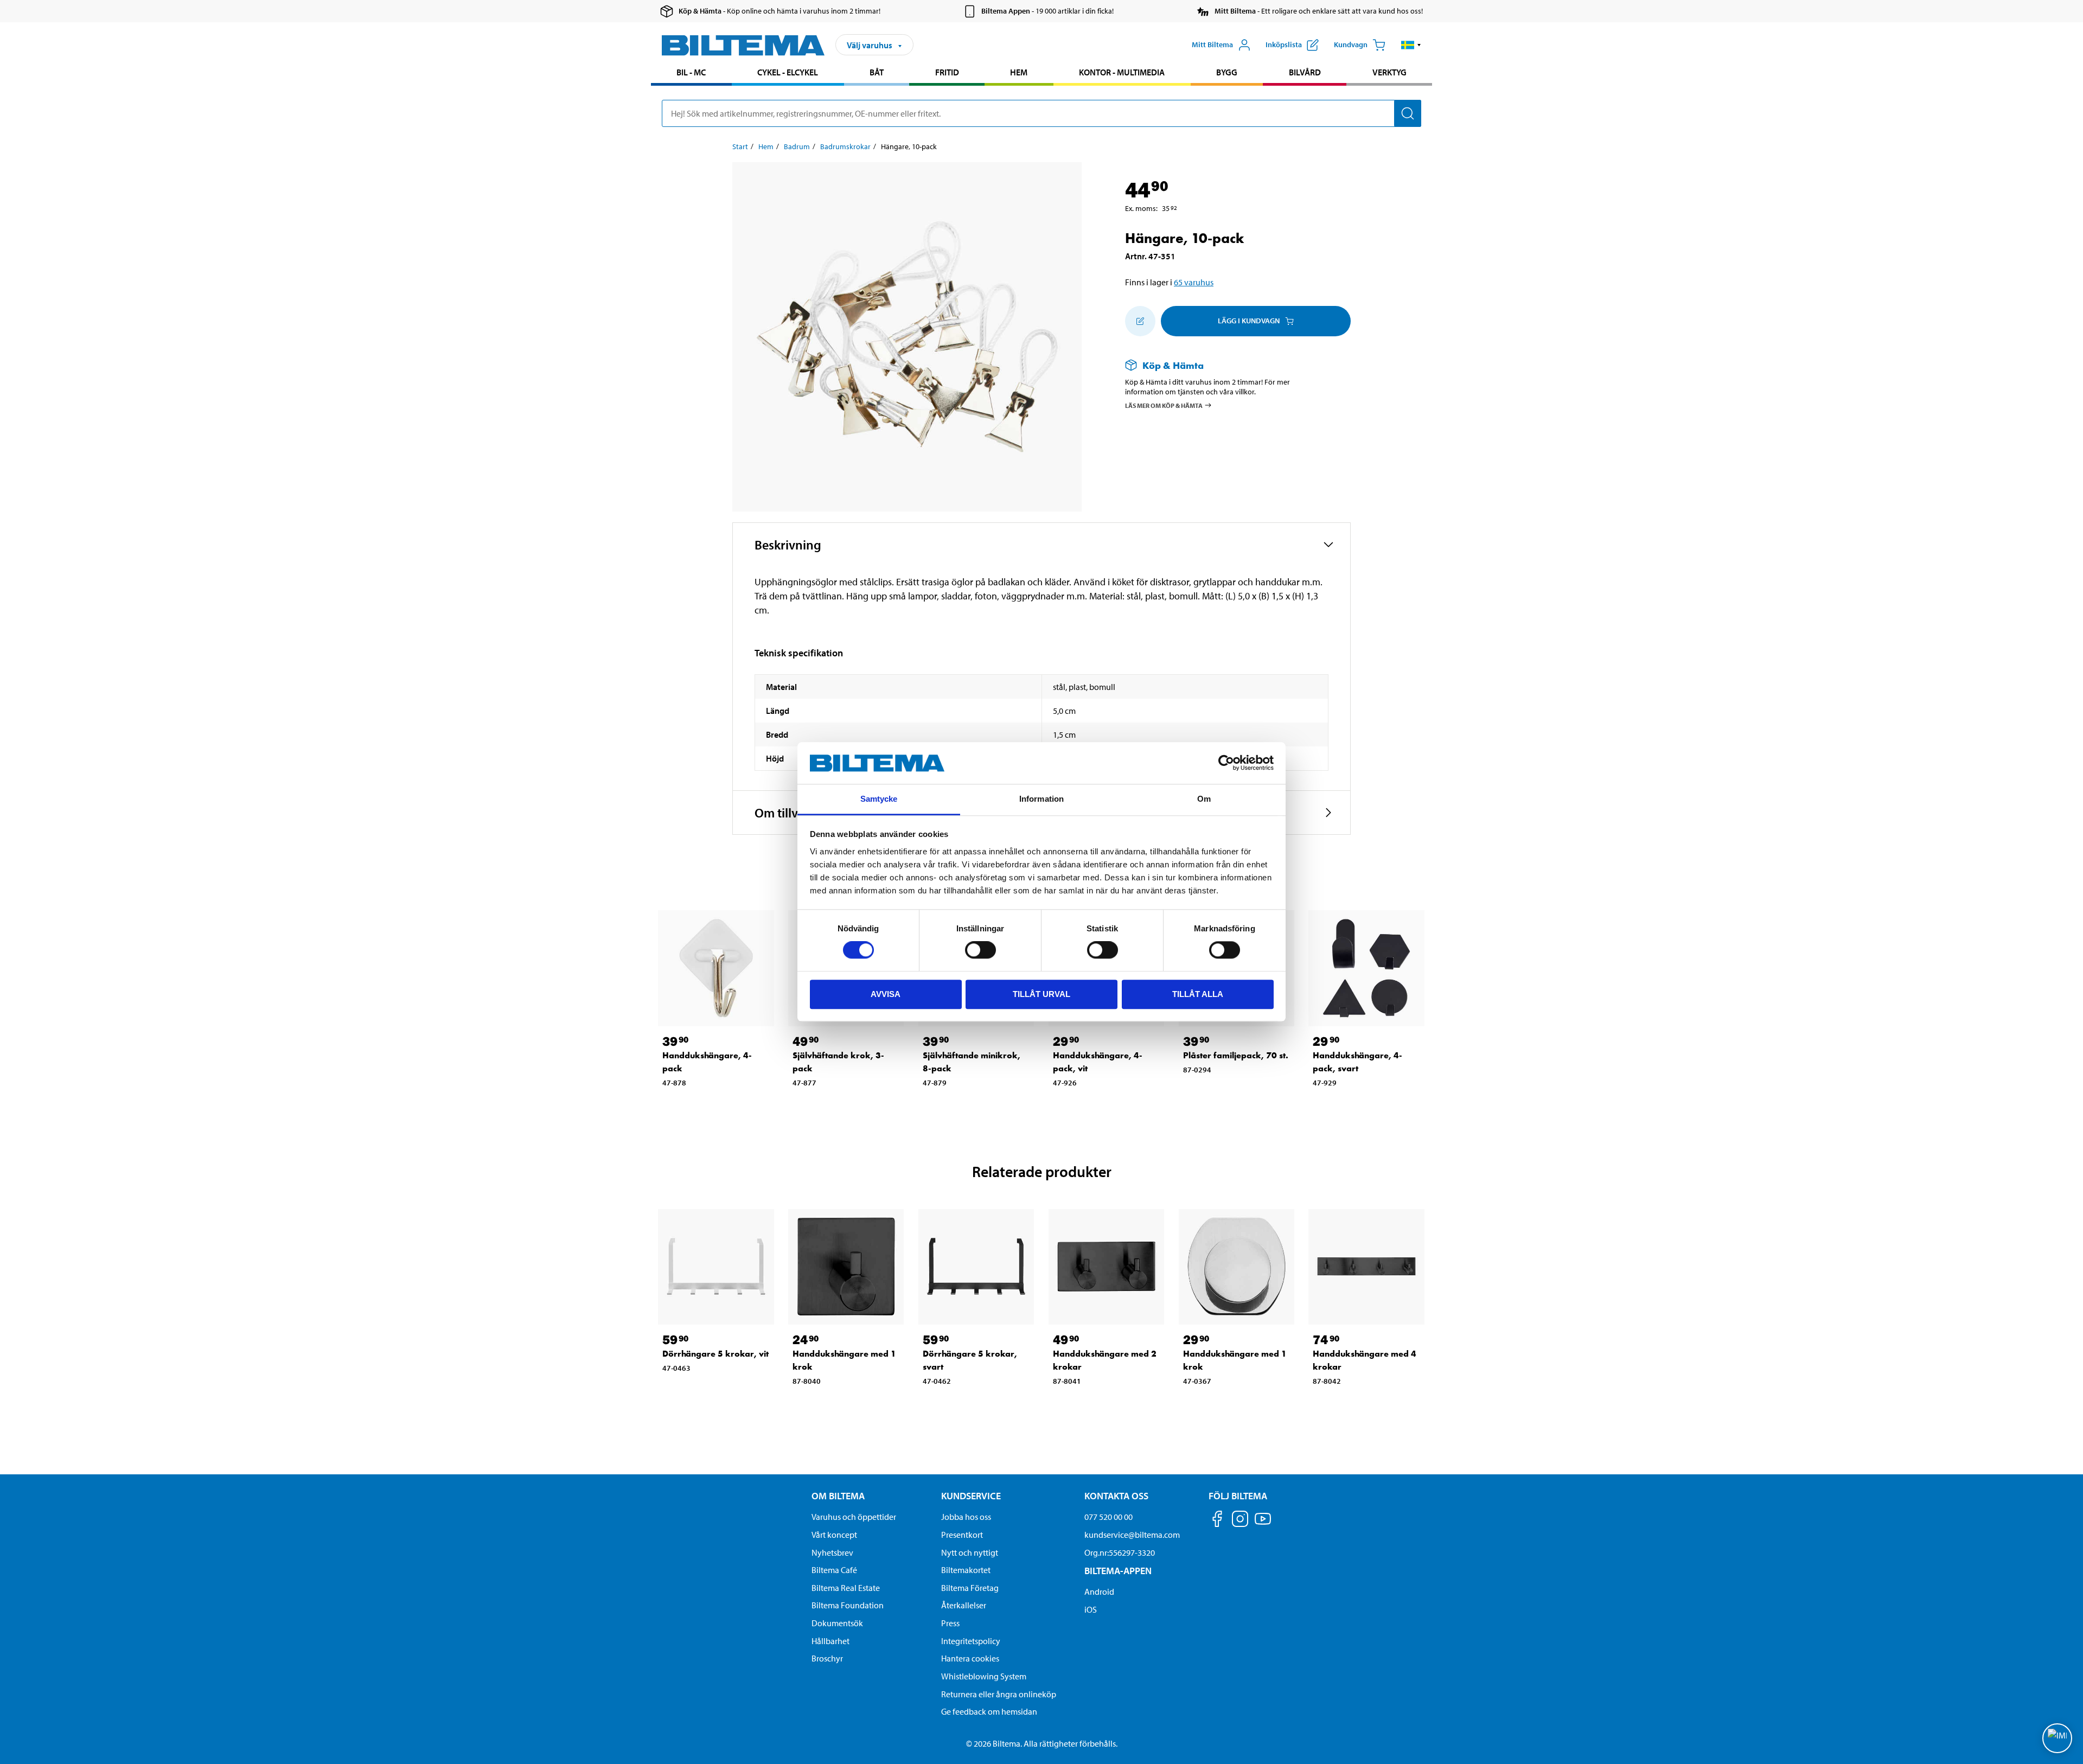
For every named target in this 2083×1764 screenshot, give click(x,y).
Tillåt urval (1041, 994)
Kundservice (971, 1496)
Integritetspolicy (971, 1641)
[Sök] (1408, 113)
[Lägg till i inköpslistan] (1140, 321)
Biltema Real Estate (846, 1588)
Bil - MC (691, 72)
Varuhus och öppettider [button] (854, 1517)
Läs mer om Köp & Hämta (1164, 405)
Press (950, 1623)
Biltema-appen (1118, 1571)
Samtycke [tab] (879, 799)
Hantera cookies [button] (970, 1658)
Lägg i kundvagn (1249, 321)
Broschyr (827, 1658)
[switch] (980, 950)
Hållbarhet (830, 1641)
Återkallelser (964, 1605)
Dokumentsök (837, 1623)
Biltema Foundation (848, 1605)
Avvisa (886, 994)
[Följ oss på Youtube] (1263, 1524)
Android (1099, 1592)
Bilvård (1305, 72)
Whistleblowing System (984, 1676)
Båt (877, 72)
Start (740, 146)
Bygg (1227, 72)
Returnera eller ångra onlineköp (999, 1694)
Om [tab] (1204, 799)
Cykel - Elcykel (788, 72)
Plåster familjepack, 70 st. (1236, 1055)
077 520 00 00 (1108, 1517)
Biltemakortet (966, 1570)
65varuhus (1194, 282)
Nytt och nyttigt (970, 1552)
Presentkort (962, 1535)
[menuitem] (691, 73)
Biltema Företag (970, 1588)
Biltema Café (834, 1570)
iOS (1091, 1609)
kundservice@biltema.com (1132, 1535)
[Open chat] (2057, 1738)
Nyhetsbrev (832, 1552)
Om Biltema (838, 1496)
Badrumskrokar (845, 146)
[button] (1411, 45)
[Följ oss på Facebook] (1217, 1521)
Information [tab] (1041, 799)
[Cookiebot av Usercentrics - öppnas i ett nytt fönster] (1226, 763)
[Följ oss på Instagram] (1240, 1521)
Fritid (947, 72)
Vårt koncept (834, 1535)
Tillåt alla (1198, 994)
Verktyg (1389, 72)
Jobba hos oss (966, 1517)
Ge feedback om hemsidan (989, 1711)
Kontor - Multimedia (1122, 72)
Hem (1019, 72)
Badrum (797, 146)
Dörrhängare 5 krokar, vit (715, 1354)
